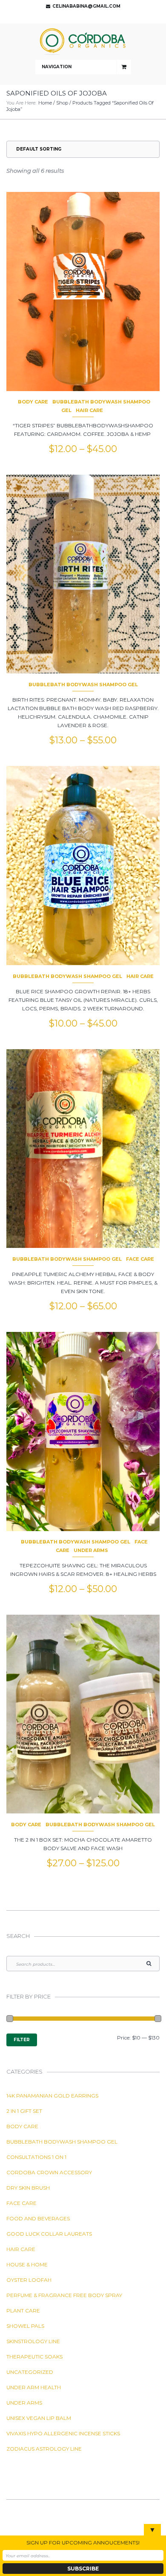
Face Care (140, 1259)
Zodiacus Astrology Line (44, 2449)
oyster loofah (29, 2280)
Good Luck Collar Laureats (49, 2234)
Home (45, 103)
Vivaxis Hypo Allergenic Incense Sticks (63, 2433)
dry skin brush (28, 2188)
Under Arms (91, 1550)
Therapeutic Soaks (34, 2357)
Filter (22, 2040)
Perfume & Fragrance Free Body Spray (64, 2295)
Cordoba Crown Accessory (49, 2172)
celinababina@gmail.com (86, 6)
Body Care (33, 402)
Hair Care (89, 410)
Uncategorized (30, 2372)
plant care (23, 2311)
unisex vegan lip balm (39, 2418)
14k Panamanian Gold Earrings (52, 2096)
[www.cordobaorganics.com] (83, 42)
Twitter (81, 17)
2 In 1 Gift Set (24, 2111)
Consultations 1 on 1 (36, 2157)
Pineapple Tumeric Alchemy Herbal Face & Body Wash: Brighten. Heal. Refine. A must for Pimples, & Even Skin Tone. (83, 1283)
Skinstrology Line (33, 2341)
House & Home (27, 2264)
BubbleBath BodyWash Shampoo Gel (83, 685)
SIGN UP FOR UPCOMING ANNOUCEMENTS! (83, 2543)
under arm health (34, 2387)
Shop (62, 103)
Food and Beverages (38, 2218)
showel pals (25, 2326)
